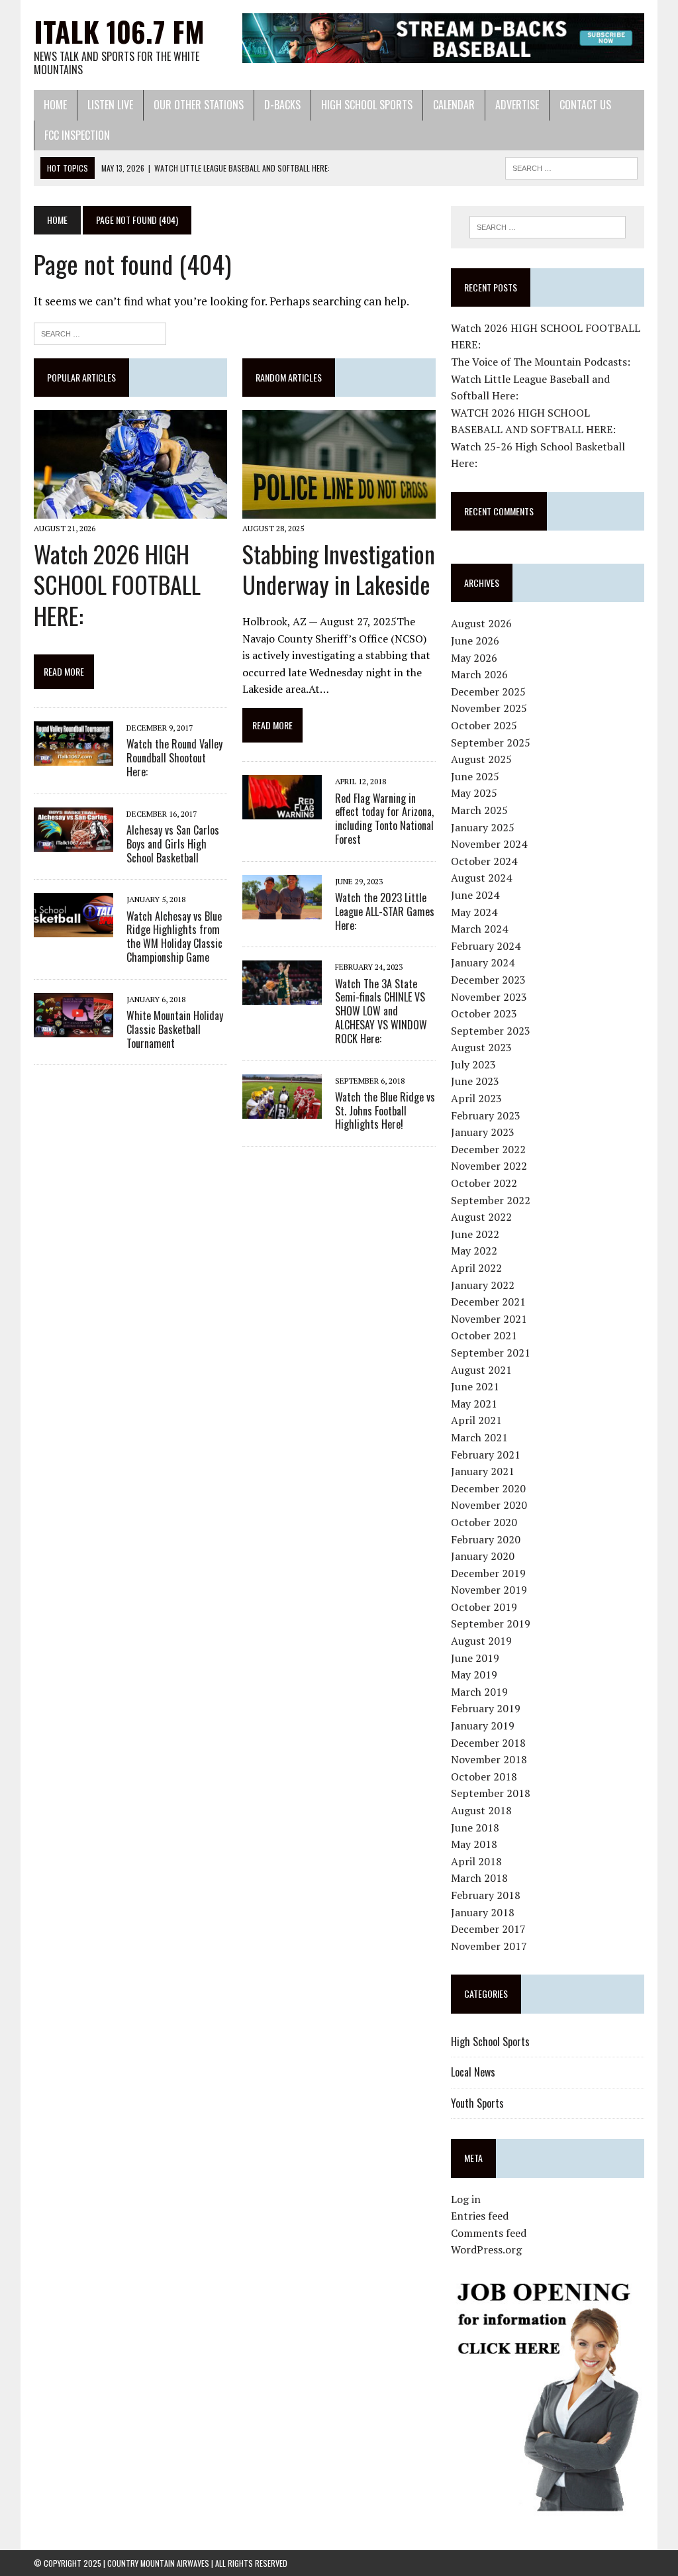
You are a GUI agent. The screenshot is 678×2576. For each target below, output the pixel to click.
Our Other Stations (199, 105)
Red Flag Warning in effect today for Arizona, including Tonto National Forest (384, 819)
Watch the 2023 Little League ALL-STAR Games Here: (385, 911)
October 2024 (484, 861)
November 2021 (489, 1319)
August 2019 (481, 1641)
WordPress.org (486, 2249)
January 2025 (483, 827)
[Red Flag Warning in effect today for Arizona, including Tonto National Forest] (282, 811)
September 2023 (491, 1031)
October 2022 (484, 1183)
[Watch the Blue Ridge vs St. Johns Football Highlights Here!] (282, 1109)
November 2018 (489, 1759)
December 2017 (488, 1929)
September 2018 (491, 1793)
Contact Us (585, 105)
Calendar (454, 105)
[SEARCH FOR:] (571, 166)
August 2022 (481, 1217)
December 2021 (488, 1302)
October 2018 (484, 1777)
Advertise (517, 105)
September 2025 (491, 743)
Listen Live (110, 105)
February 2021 (486, 1455)
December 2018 (488, 1743)
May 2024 (474, 912)
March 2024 (479, 929)
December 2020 (488, 1488)
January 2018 (483, 1912)
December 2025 (488, 692)
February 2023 (486, 1115)
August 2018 (481, 1810)
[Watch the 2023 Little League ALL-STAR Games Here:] (282, 910)
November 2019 (489, 1590)
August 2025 (481, 759)
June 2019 (475, 1658)
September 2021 (491, 1353)
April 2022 (476, 1268)
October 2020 (484, 1522)
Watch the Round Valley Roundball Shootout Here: (174, 758)
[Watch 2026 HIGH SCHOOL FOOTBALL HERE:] (130, 510)
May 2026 (474, 658)
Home (55, 105)
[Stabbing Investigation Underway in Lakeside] (339, 510)
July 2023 (473, 1064)
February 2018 (486, 1895)
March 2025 (479, 810)
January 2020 (483, 1556)
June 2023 (475, 1081)
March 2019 (479, 1692)
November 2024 (489, 844)
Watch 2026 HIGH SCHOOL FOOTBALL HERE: (117, 585)
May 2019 (474, 1674)
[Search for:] (100, 332)
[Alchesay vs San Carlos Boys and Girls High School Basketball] (73, 843)
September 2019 (491, 1623)
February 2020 (486, 1539)
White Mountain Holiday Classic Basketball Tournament (175, 1029)
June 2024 (475, 895)
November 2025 (489, 708)
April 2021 (476, 1420)
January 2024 (483, 962)
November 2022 (489, 1166)
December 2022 (488, 1149)
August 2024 (481, 878)
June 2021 (475, 1386)
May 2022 (474, 1251)
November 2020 (489, 1505)
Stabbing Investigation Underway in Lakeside (339, 569)
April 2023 (476, 1098)
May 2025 (474, 793)
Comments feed (489, 2233)
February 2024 (486, 946)
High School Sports (367, 105)
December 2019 (488, 1573)
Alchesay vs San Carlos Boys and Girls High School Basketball (173, 844)
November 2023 (489, 997)
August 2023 (481, 1047)
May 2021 (474, 1404)
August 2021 (481, 1370)
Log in (466, 2199)
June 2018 (475, 1828)
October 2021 (484, 1335)
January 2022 (483, 1285)
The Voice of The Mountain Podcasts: (541, 362)
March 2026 (479, 674)
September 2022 (491, 1200)
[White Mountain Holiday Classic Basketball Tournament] (73, 1028)
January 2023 (483, 1132)
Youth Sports (477, 2103)
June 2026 (475, 641)
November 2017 (489, 1946)
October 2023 (484, 1013)
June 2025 (475, 776)
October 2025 (484, 725)
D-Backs (282, 105)
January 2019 (483, 1726)
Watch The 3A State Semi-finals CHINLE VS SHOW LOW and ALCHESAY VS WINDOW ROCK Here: (381, 1011)
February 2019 (486, 1708)
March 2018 (479, 1878)
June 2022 (475, 1234)
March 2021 (479, 1437)
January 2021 (483, 1471)
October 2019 (484, 1607)
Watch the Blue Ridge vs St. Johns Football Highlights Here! (385, 1111)
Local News (473, 2072)
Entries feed (480, 2216)
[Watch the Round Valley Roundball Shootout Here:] (73, 757)
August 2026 (481, 623)
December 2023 (488, 980)
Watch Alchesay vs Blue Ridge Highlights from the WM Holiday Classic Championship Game (174, 937)
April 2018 (476, 1861)
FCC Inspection (77, 135)
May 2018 (474, 1844)
